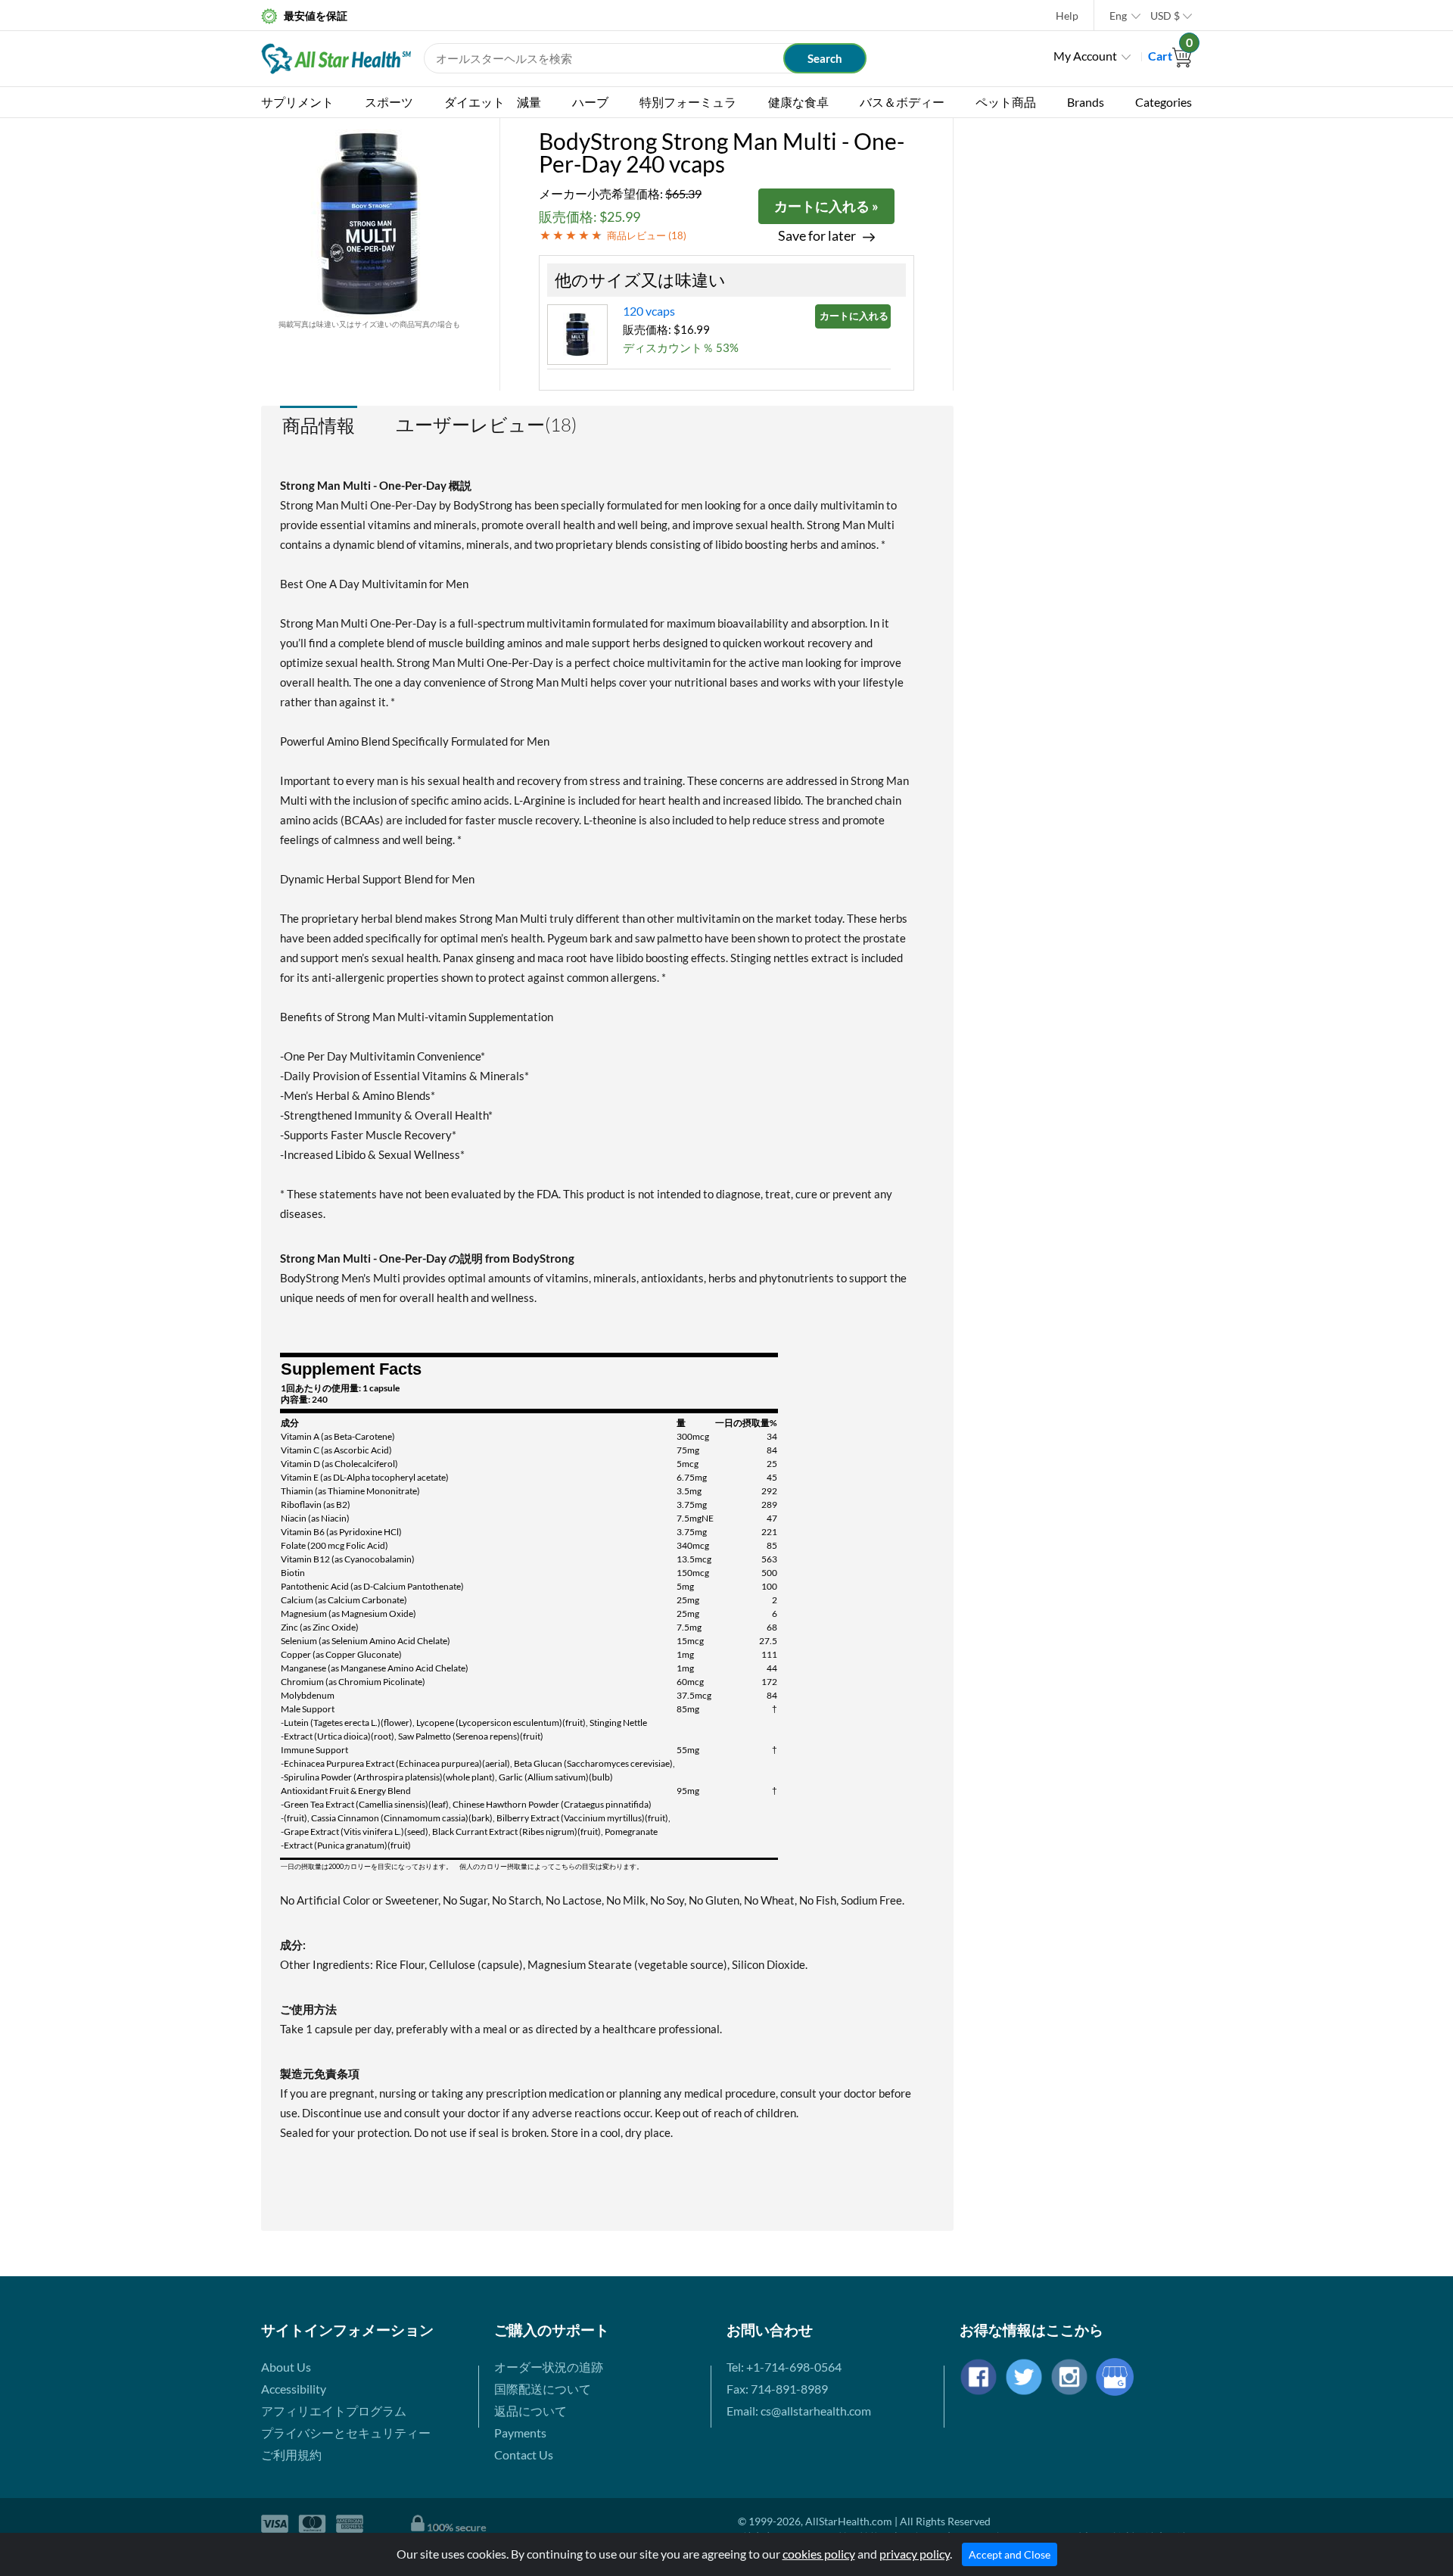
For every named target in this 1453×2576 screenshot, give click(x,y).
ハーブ (590, 102)
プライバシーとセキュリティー (346, 2433)
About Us (286, 2367)
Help (1067, 16)
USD (1165, 16)
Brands (1086, 102)
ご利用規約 (291, 2455)
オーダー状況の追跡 (549, 2367)
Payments (520, 2433)
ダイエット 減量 (493, 102)
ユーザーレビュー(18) (486, 425)
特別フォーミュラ (688, 102)
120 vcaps (649, 311)
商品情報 (319, 425)
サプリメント (297, 102)
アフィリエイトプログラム (334, 2411)
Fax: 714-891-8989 (777, 2389)
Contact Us (524, 2455)
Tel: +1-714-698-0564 (784, 2367)
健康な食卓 (798, 102)
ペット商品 (1006, 102)
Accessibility (294, 2389)
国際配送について (543, 2389)
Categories (1164, 102)
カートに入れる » (826, 206)
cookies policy (819, 2554)
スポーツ (389, 102)
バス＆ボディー (902, 102)
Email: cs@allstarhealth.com (799, 2411)
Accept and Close (1010, 2554)
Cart (1170, 56)
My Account (1085, 56)
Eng (1118, 16)
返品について (530, 2411)
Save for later (817, 236)
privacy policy (915, 2554)
